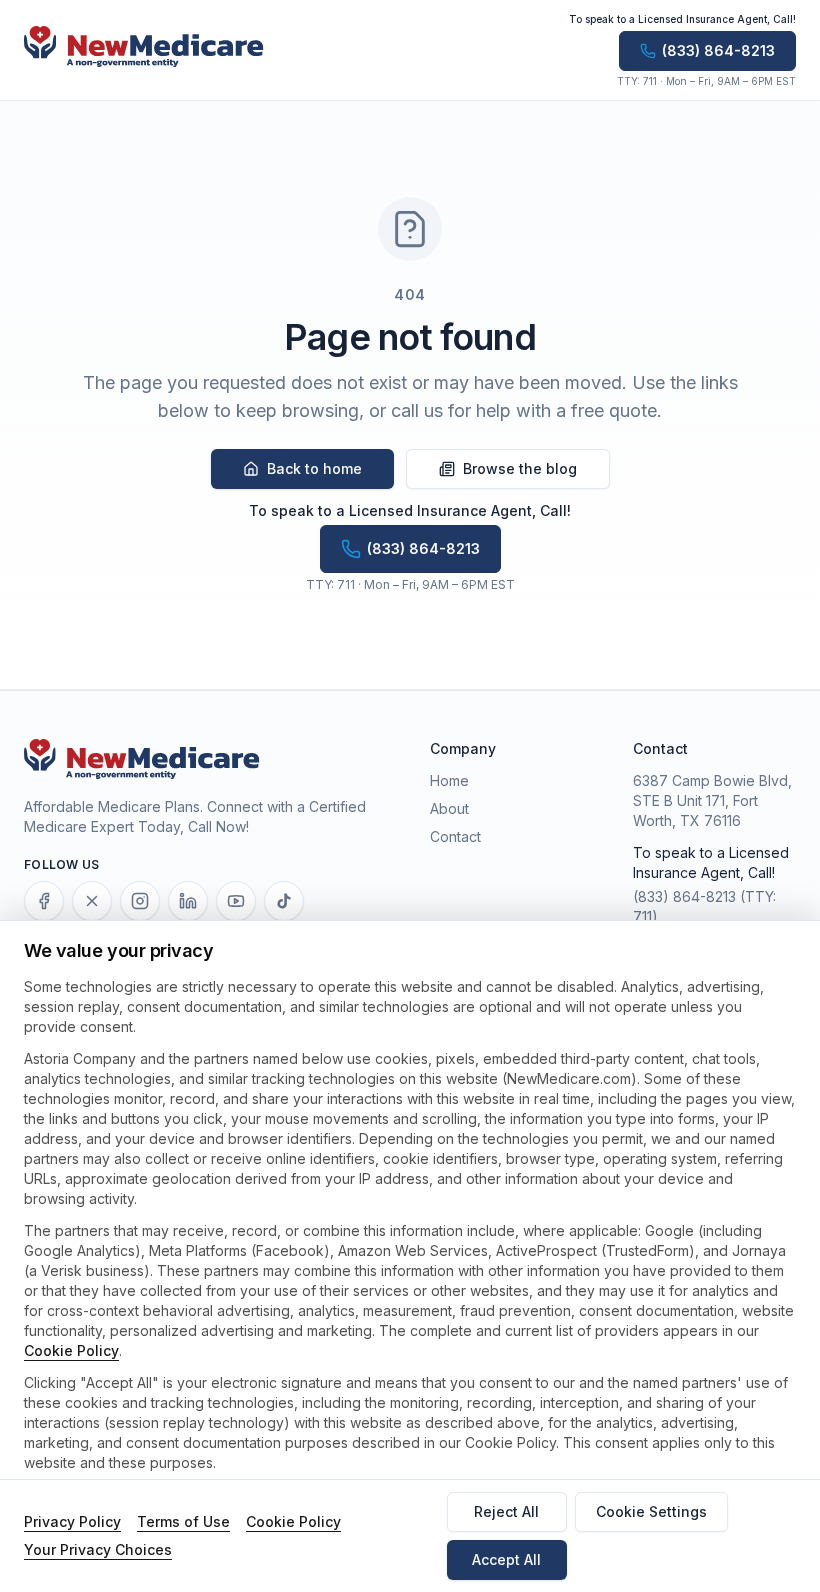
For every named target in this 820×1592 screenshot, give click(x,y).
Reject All (506, 1511)
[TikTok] (284, 901)
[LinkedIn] (188, 901)
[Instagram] (140, 901)
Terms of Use (183, 1521)
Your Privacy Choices (98, 1549)
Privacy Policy (72, 1521)
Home (449, 780)
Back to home (314, 468)
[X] (92, 901)
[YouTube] (236, 901)
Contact (455, 836)
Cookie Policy (71, 1350)
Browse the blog (520, 468)
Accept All (506, 1559)
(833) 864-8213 (684, 896)
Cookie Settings (651, 1511)
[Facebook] (44, 901)
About (449, 808)
